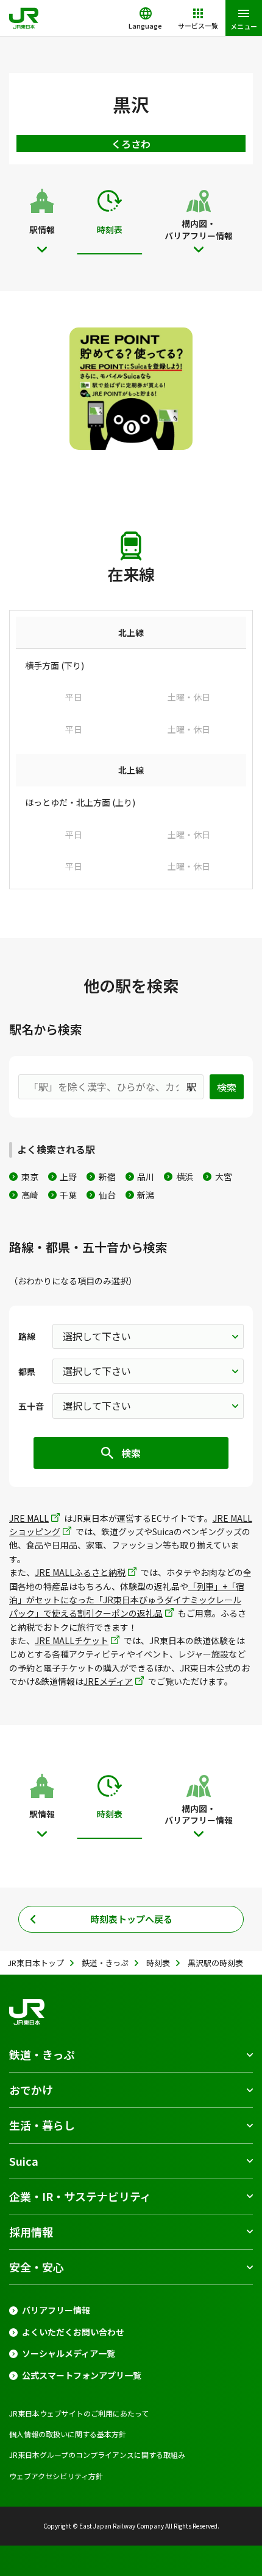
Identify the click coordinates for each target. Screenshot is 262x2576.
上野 (68, 1177)
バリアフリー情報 (56, 2310)
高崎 (30, 1195)
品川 (146, 1177)
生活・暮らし (42, 2125)
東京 (30, 1177)
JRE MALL (29, 1518)
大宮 (224, 1177)
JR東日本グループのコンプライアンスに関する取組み (97, 2455)
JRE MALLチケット (72, 1640)
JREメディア (108, 1681)
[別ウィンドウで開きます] (131, 389)
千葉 (68, 1195)
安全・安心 (37, 2267)
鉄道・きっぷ (42, 2054)
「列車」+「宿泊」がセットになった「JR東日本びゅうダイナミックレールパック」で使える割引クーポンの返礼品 (127, 1600)
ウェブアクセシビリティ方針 (56, 2476)
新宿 (107, 1177)
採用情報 (31, 2231)
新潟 (146, 1195)
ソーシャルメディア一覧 (69, 2354)
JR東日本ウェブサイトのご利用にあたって (79, 2413)
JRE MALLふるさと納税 (80, 1572)
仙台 (107, 1195)
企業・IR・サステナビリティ (80, 2196)
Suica (24, 2161)
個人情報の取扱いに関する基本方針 (68, 2434)
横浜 (185, 1177)
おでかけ (31, 2090)
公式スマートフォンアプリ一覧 (82, 2375)
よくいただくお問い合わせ (73, 2332)
